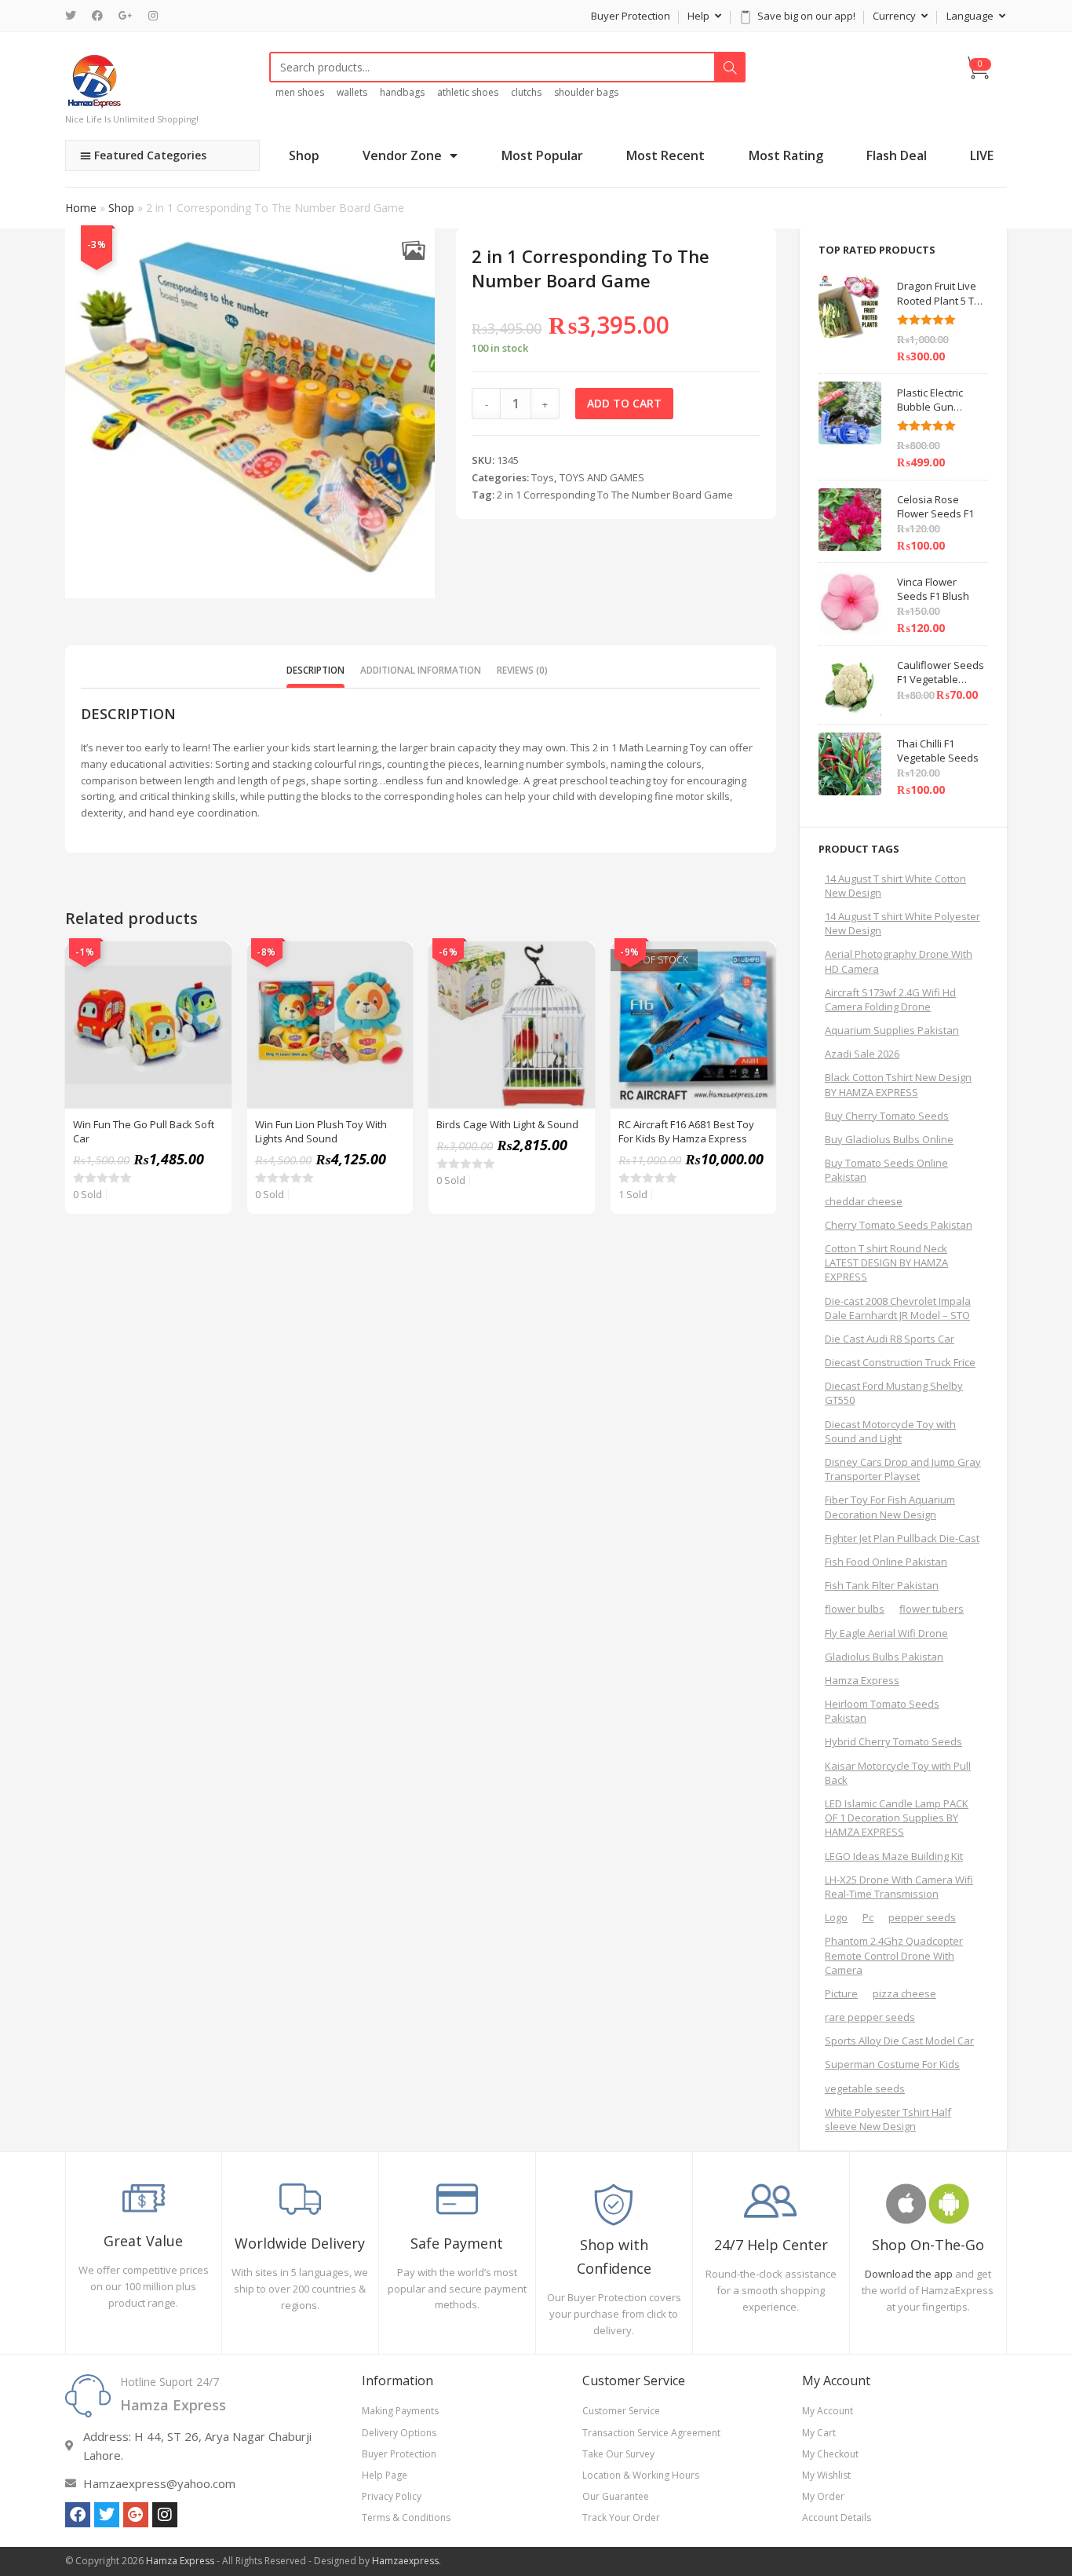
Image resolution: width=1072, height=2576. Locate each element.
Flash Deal (897, 155)
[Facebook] (97, 16)
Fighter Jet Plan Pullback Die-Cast (902, 1538)
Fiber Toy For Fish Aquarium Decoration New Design (890, 1507)
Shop (304, 155)
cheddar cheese (864, 1201)
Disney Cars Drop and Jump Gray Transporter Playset (903, 1469)
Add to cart (624, 403)
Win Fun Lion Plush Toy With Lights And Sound (321, 1131)
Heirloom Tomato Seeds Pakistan (882, 1711)
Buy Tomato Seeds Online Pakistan (886, 1170)
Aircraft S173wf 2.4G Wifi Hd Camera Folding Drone (890, 999)
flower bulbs (855, 1609)
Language (971, 16)
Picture (841, 1993)
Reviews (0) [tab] (522, 670)
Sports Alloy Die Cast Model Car (899, 2041)
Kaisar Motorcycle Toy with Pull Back (898, 1773)
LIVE (982, 155)
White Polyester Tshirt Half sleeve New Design (888, 2119)
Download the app (909, 2274)
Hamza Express (862, 1680)
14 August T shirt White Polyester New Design (902, 923)
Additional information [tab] (421, 670)
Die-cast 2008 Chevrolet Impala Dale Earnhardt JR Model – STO (898, 1308)
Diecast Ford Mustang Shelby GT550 (894, 1393)
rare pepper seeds (870, 2017)
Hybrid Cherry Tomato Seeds (893, 1741)
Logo (836, 1917)
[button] (413, 250)
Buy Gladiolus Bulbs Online (889, 1139)
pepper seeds (922, 1917)
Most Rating (786, 155)
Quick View (211, 962)
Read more (756, 1001)
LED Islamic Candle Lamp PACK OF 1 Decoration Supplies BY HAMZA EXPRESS (897, 1818)
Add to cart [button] (211, 1001)
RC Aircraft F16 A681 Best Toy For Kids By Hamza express (686, 1131)
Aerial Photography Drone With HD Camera (899, 961)
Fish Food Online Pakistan (886, 1562)
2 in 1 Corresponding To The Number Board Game (615, 495)
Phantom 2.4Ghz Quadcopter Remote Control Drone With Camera (894, 1955)
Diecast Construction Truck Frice (900, 1362)
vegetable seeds (865, 2088)
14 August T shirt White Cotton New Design (895, 886)
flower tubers (932, 1609)
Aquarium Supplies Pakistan (892, 1030)
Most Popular (542, 155)
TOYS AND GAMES (602, 477)
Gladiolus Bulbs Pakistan (884, 1657)
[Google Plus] (126, 16)
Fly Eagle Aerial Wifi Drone (886, 1633)
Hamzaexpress (405, 2561)
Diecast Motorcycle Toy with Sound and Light (890, 1431)
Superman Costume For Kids (892, 2064)
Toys (543, 477)
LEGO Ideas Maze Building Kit (894, 1856)
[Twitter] (75, 16)
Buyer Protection (631, 16)
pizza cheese (904, 1993)
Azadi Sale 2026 (862, 1054)
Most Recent (665, 155)
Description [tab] (315, 670)
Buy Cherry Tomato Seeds (887, 1116)
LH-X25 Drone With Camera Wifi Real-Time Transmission (899, 1887)
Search (730, 68)
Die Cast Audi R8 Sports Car (890, 1339)
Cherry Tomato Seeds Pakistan (899, 1225)
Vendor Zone (402, 155)
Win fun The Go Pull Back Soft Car (144, 1131)
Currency (895, 16)
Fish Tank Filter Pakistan (882, 1585)
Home (81, 208)
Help (700, 16)
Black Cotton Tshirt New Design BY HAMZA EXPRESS (898, 1084)
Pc (868, 1917)
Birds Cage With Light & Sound (507, 1124)
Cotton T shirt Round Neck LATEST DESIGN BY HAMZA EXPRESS (886, 1262)
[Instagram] (153, 16)
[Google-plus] (136, 2515)
